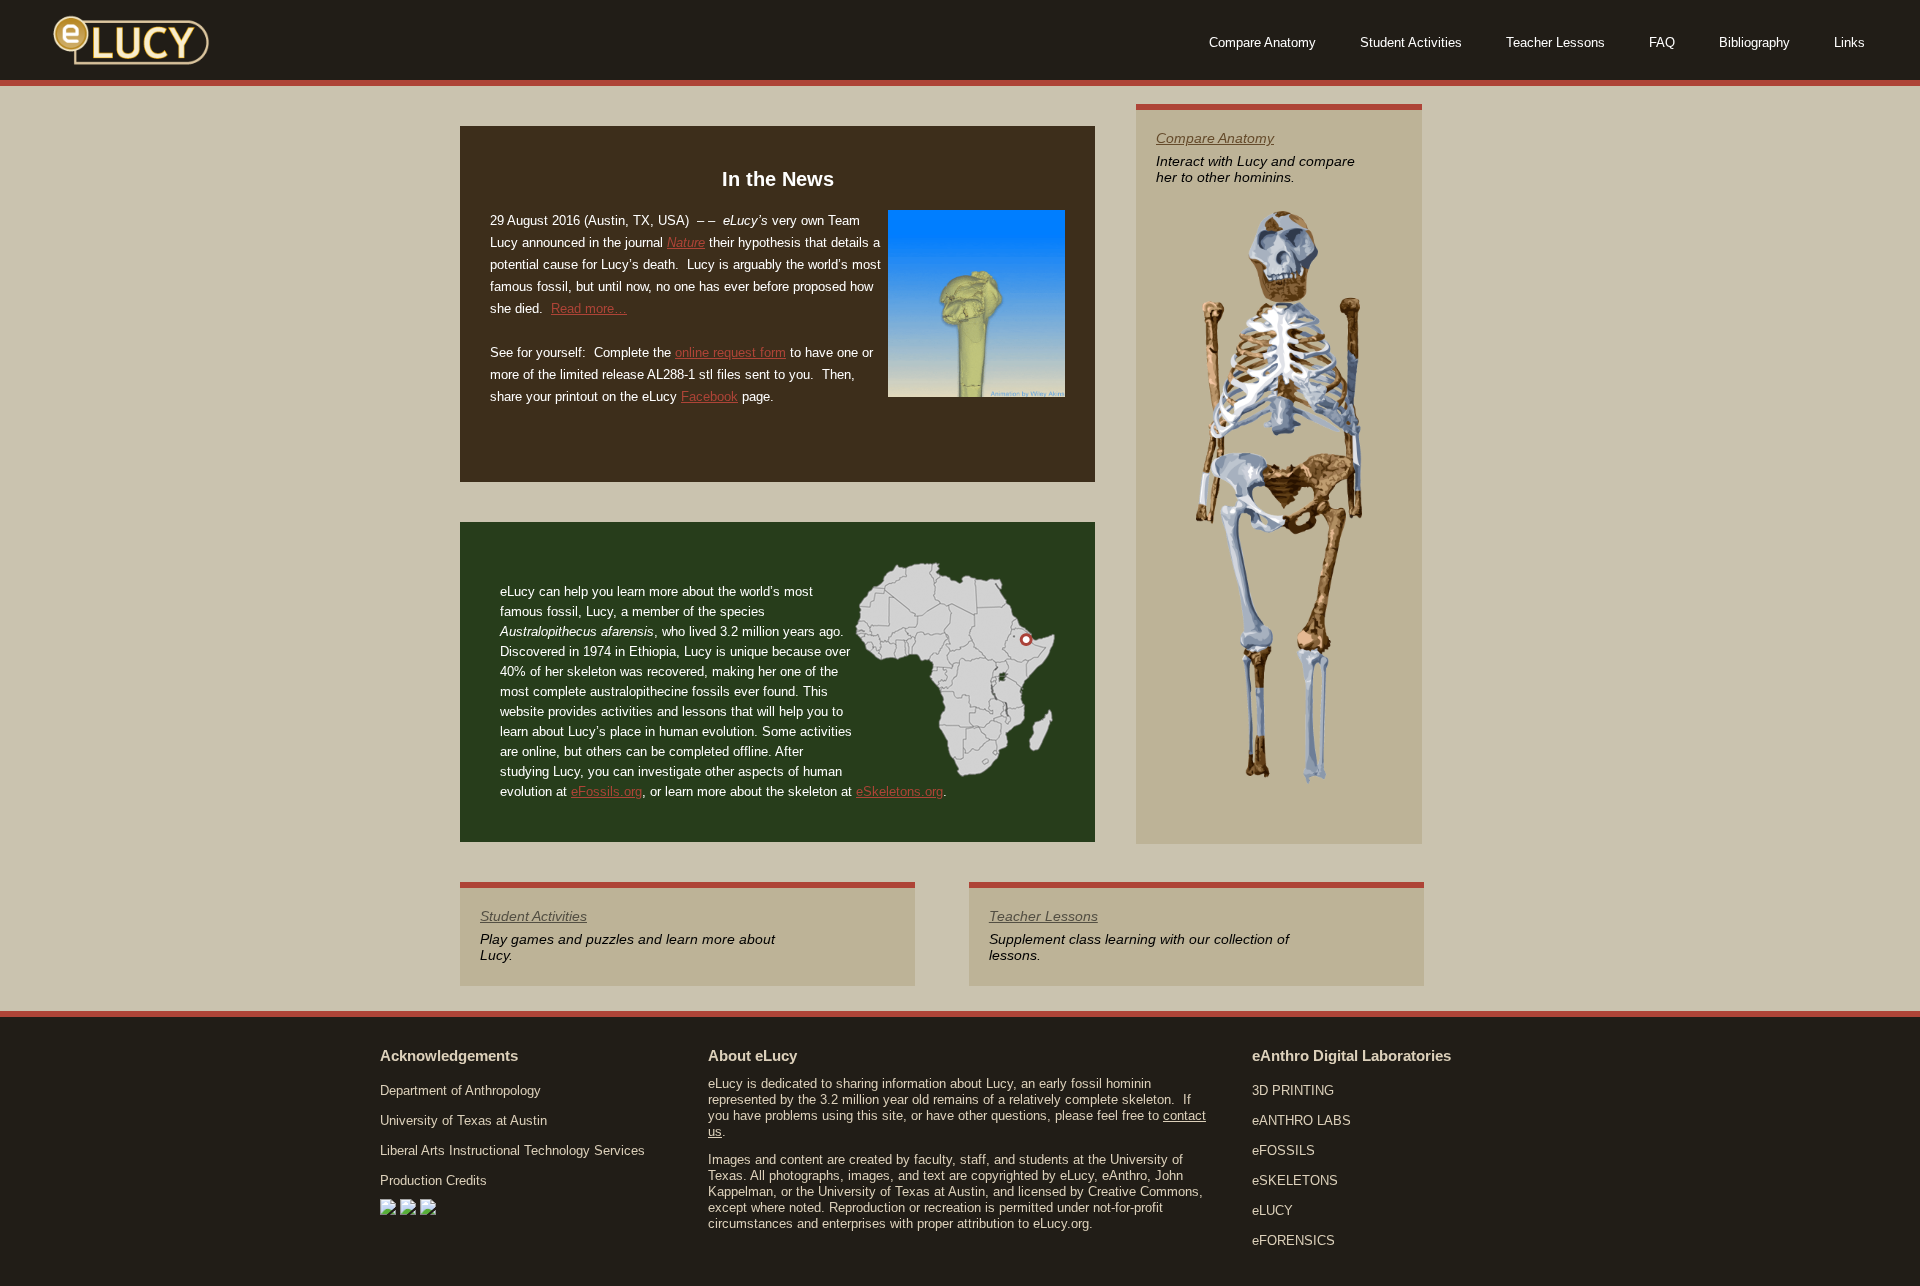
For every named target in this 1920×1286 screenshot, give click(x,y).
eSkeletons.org (899, 791)
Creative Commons (1143, 1191)
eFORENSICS (1293, 1240)
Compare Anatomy (1262, 42)
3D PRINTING (1293, 1090)
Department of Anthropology (460, 1090)
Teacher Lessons (1555, 42)
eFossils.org (606, 791)
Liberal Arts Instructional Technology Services (512, 1150)
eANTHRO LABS (1301, 1120)
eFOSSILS (1283, 1150)
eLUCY (1272, 1210)
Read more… (589, 308)
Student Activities (1411, 42)
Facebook (709, 396)
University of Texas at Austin (463, 1120)
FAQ (1662, 42)
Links (1849, 42)
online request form (730, 352)
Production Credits (433, 1180)
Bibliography (1754, 42)
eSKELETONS (1295, 1180)
